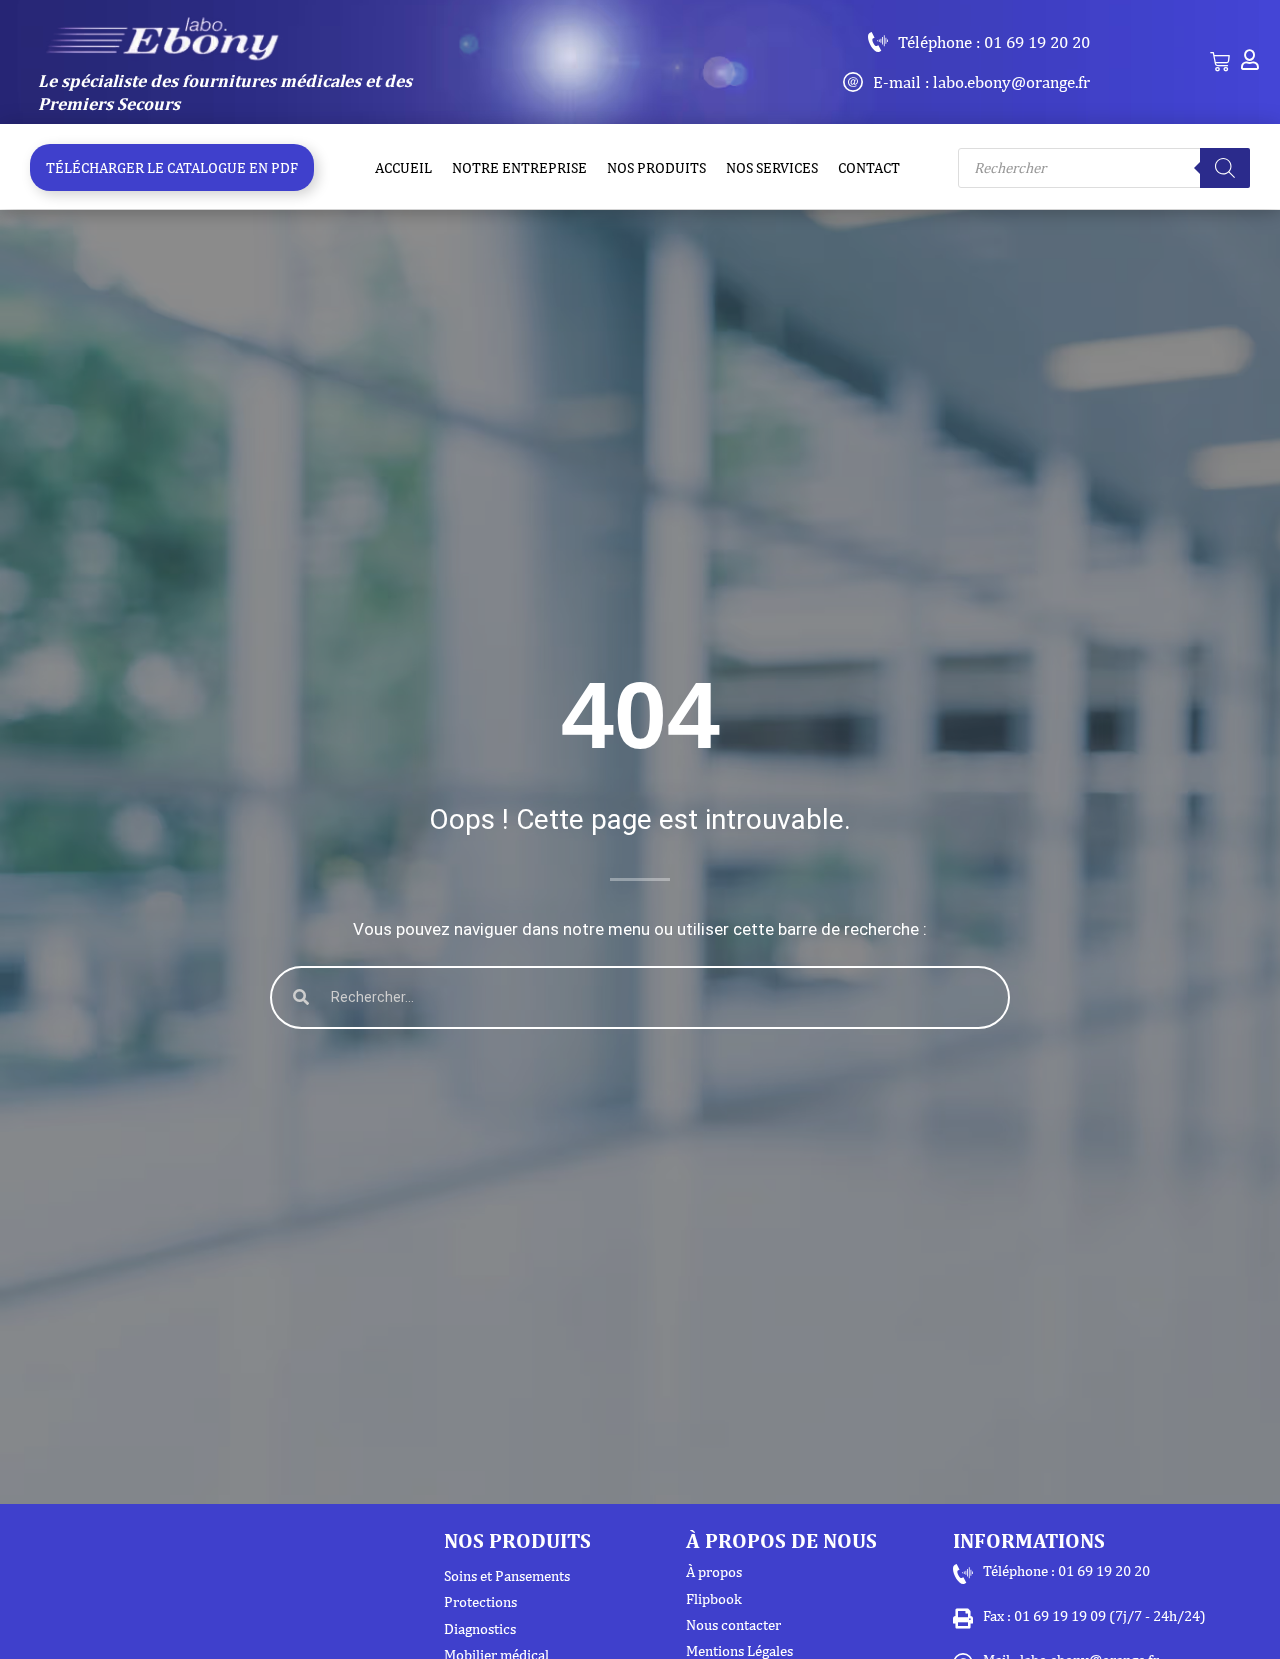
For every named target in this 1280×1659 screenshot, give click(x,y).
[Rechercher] (1225, 168)
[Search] (301, 997)
